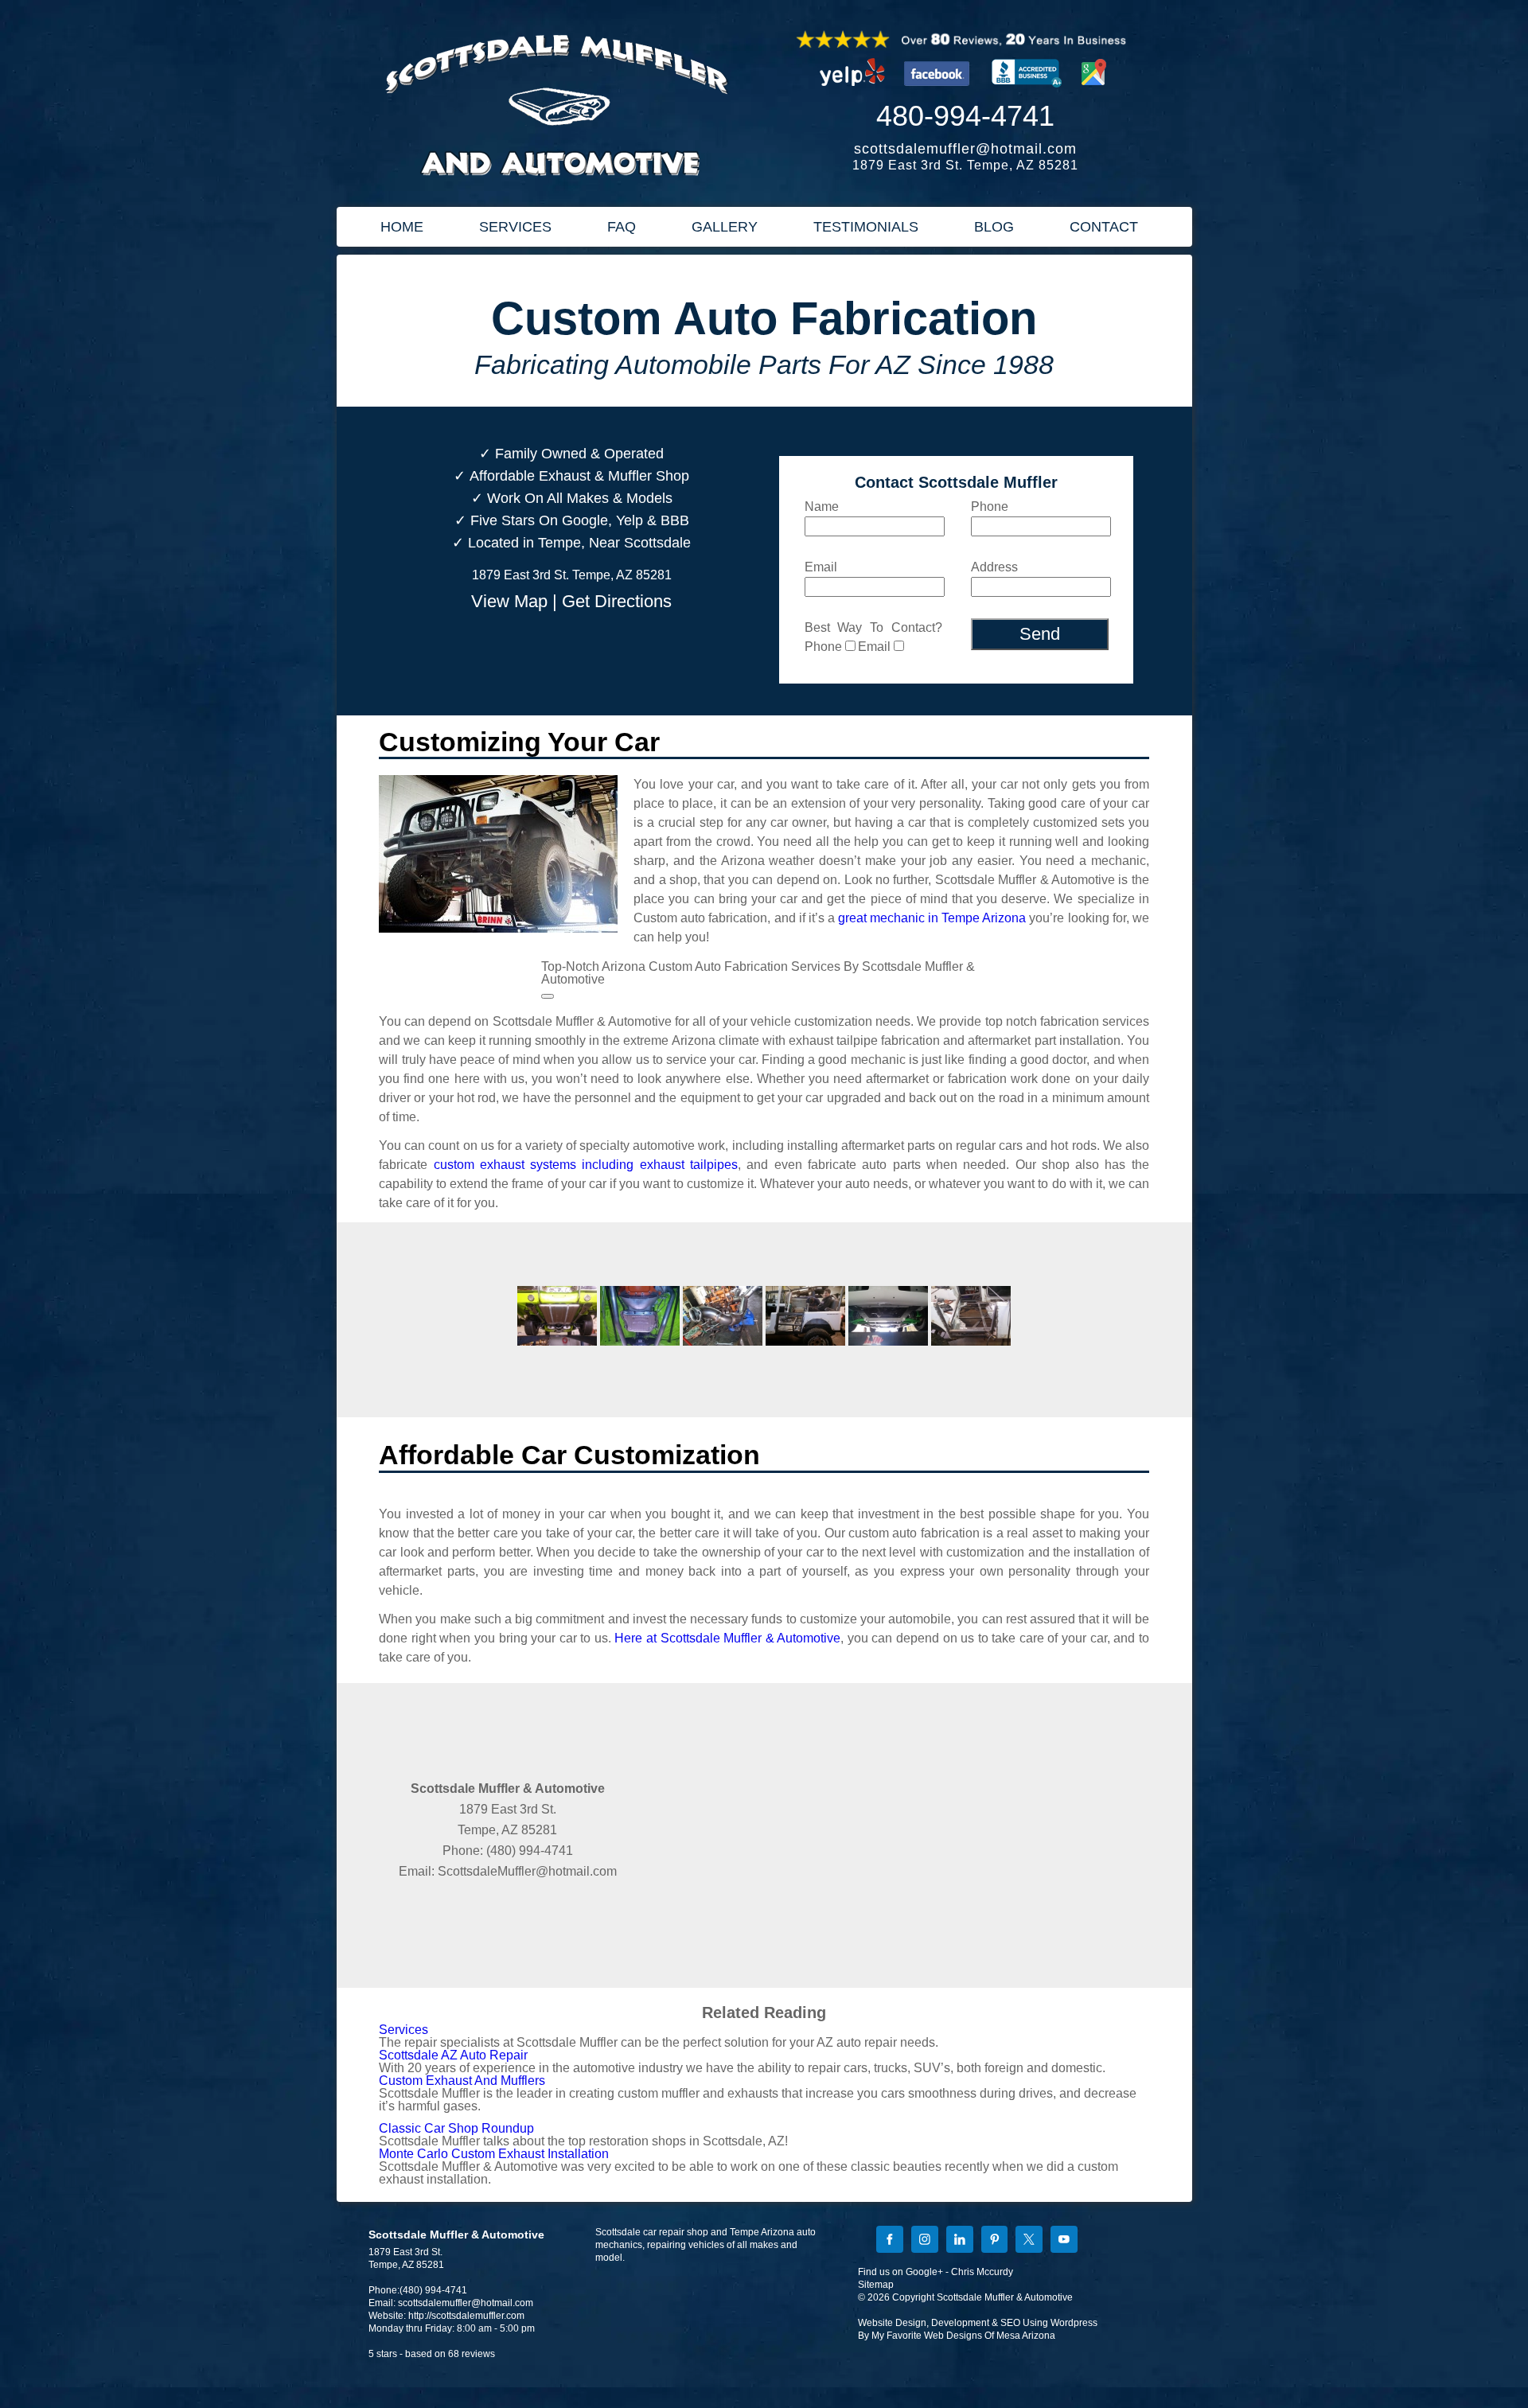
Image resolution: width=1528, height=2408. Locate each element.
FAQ (622, 227)
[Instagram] (925, 2241)
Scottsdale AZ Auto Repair (453, 2055)
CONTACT (1104, 227)
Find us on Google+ (900, 2272)
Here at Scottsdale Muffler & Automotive (727, 1638)
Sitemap (876, 2285)
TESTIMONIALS (866, 227)
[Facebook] (890, 2241)
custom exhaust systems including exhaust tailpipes (586, 1165)
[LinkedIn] (960, 2241)
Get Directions (617, 601)
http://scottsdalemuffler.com (466, 2316)
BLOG (994, 227)
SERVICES (515, 227)
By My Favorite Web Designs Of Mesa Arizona (957, 2336)
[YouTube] (1064, 2241)
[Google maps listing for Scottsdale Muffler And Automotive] (1094, 92)
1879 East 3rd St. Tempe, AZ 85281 (965, 165)
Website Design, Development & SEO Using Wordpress (978, 2323)
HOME (402, 227)
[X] (1029, 2241)
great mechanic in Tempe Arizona (932, 918)
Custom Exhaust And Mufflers (462, 2081)
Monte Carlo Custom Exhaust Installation (494, 2154)
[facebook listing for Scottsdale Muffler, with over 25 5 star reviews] (939, 92)
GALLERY (725, 227)
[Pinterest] (995, 2241)
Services (403, 2030)
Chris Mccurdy (982, 2272)
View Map (509, 601)
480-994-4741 (965, 116)
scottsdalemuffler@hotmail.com (965, 149)
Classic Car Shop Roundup (456, 2128)
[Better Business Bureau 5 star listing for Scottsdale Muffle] (1027, 92)
